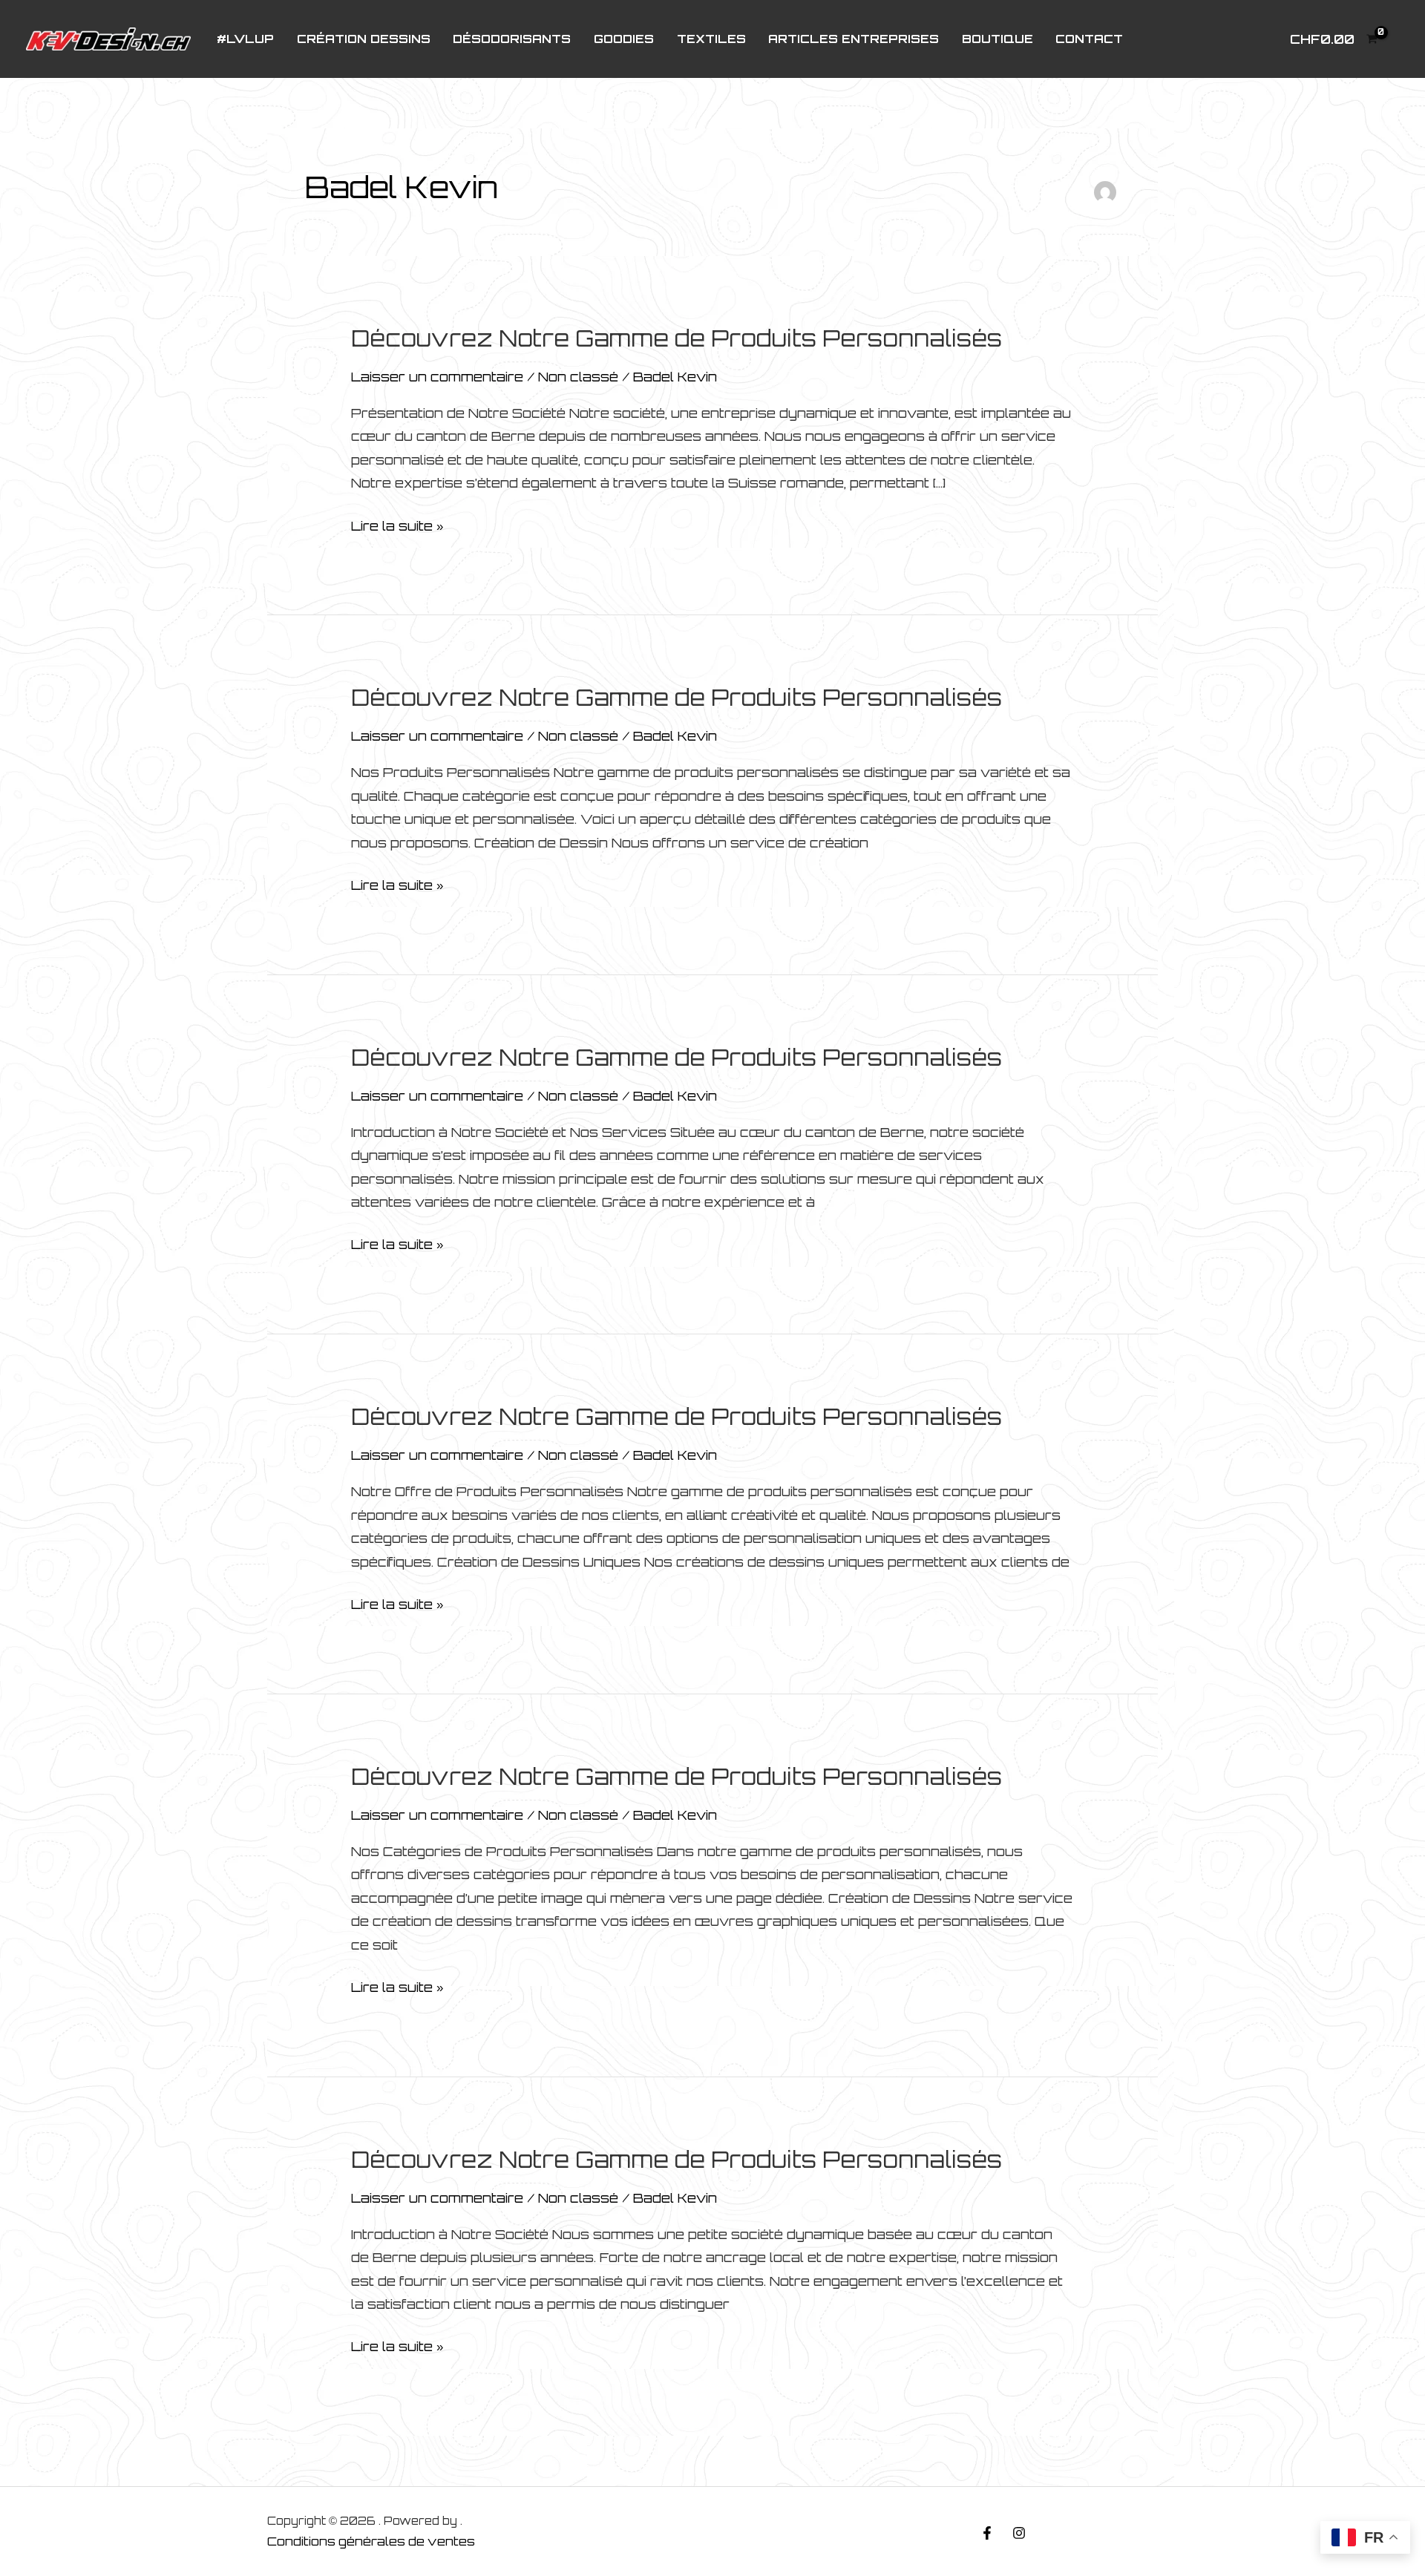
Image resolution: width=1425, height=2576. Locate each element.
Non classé (578, 377)
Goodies (624, 39)
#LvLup (245, 39)
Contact (1089, 39)
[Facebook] (987, 2533)
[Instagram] (1019, 2533)
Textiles (711, 39)
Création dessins (364, 39)
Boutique (997, 39)
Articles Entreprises (854, 39)
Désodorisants (512, 39)
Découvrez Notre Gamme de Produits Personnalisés (677, 338)
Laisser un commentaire (437, 377)
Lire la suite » (397, 528)
